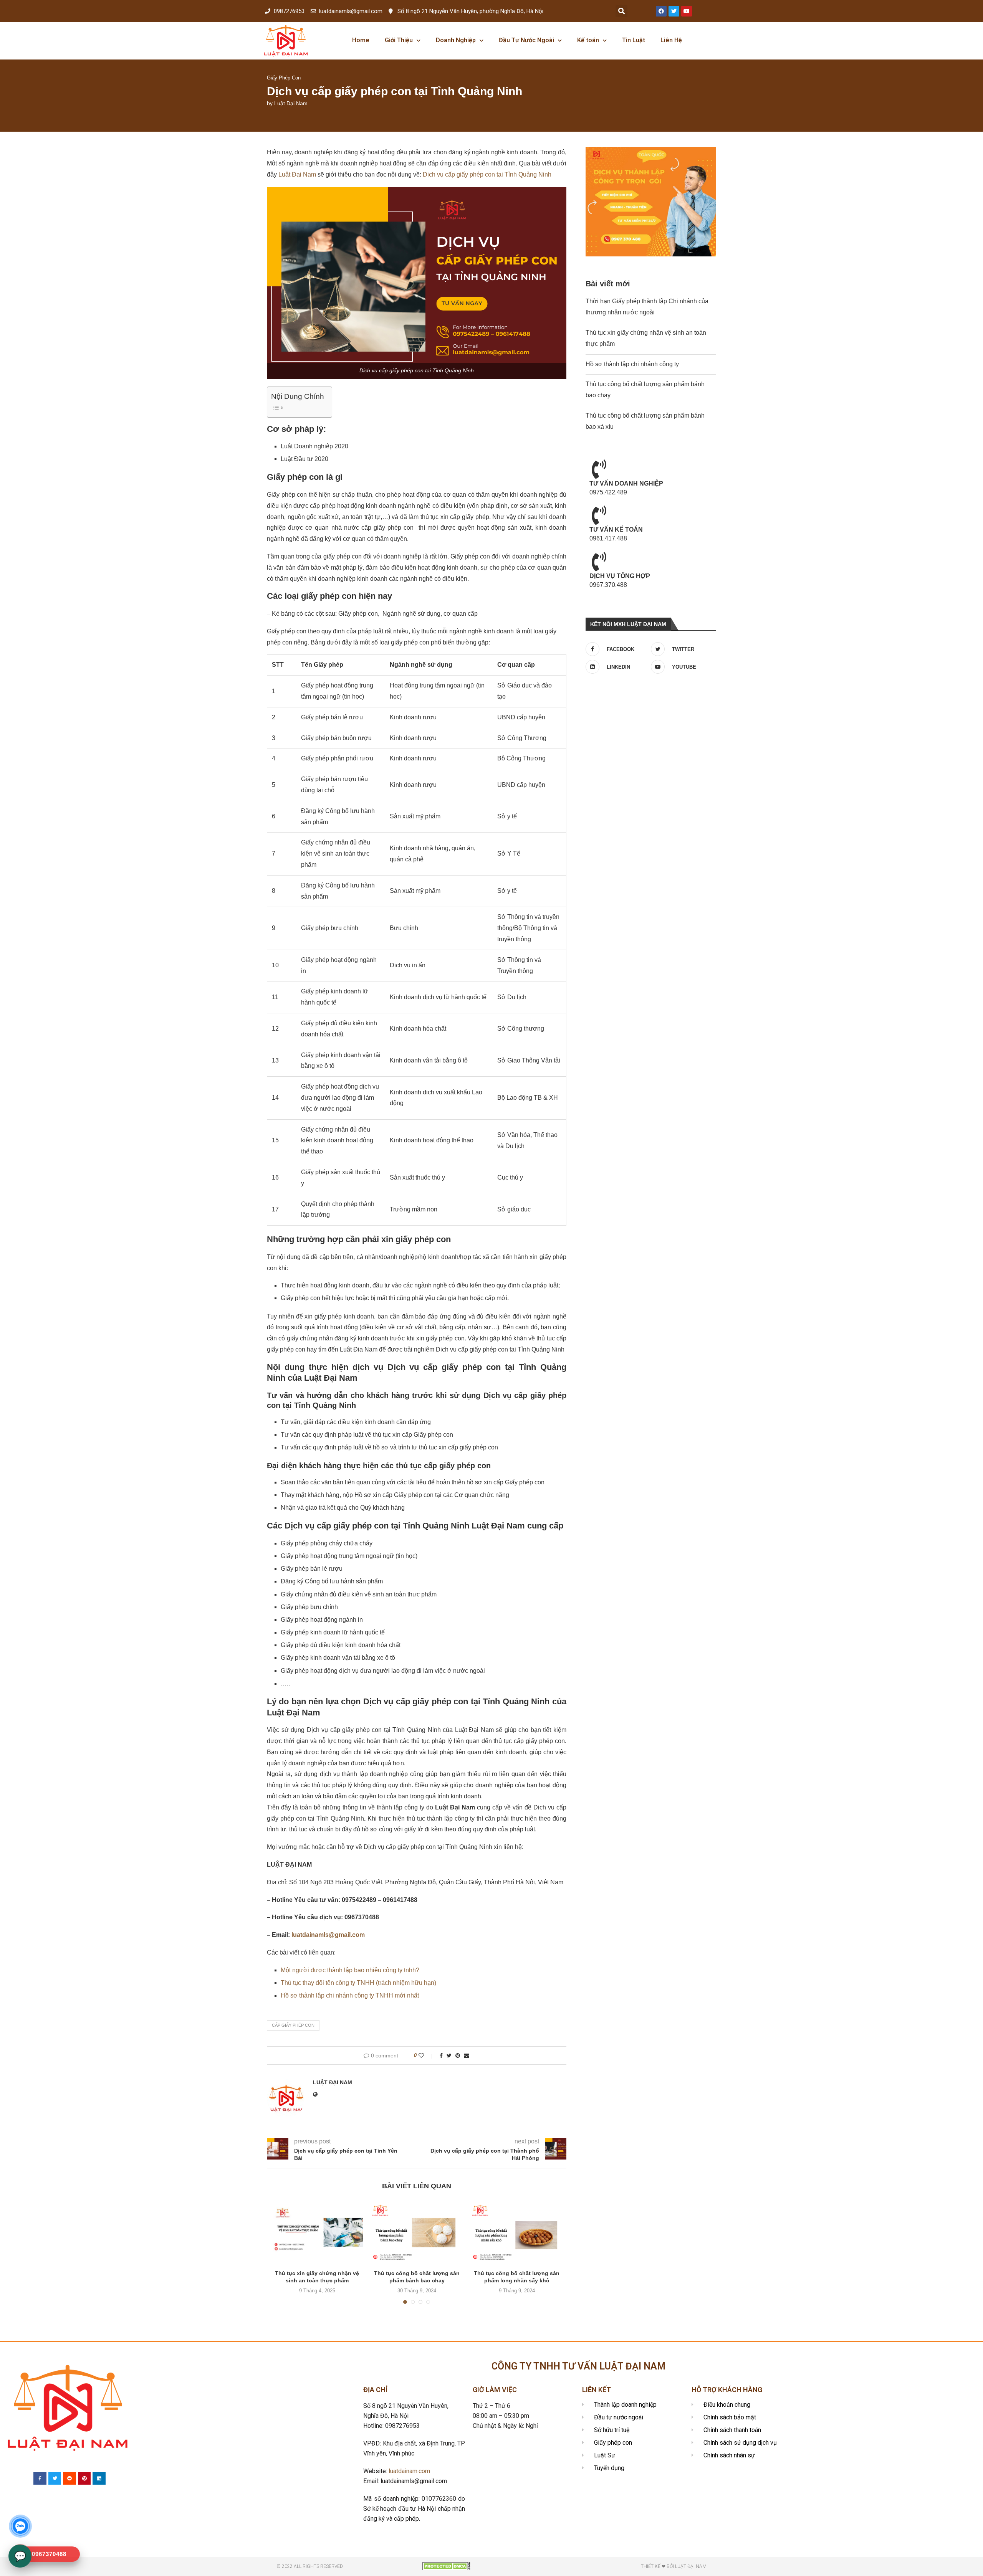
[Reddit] (70, 2479)
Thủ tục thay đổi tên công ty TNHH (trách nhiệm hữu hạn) (358, 1983)
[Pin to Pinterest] (458, 2056)
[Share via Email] (467, 2056)
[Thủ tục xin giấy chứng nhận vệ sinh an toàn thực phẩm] (317, 2232)
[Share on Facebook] (441, 2056)
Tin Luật (634, 40)
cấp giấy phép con (293, 2025)
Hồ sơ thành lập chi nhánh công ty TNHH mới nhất (350, 1995)
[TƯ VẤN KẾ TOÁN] (599, 515)
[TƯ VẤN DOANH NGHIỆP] (599, 469)
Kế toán (588, 40)
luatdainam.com (409, 2471)
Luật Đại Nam (291, 103)
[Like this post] (426, 2056)
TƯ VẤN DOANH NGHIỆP (626, 483)
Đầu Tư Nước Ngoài (526, 40)
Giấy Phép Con (284, 78)
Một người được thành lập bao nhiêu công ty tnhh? (350, 1970)
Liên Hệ (671, 40)
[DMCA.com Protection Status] (446, 2565)
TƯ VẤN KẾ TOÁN (616, 530)
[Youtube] (687, 11)
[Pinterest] (84, 2479)
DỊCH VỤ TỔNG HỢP (620, 576)
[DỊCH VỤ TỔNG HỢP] (599, 562)
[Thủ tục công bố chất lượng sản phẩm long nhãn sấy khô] (517, 2232)
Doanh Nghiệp (456, 40)
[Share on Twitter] (449, 2056)
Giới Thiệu (399, 40)
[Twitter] (674, 11)
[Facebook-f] (40, 2479)
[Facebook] (661, 11)
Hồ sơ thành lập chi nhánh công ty (632, 364)
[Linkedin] (99, 2479)
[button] (621, 11)
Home (361, 40)
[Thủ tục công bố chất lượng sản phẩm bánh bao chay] (417, 2232)
